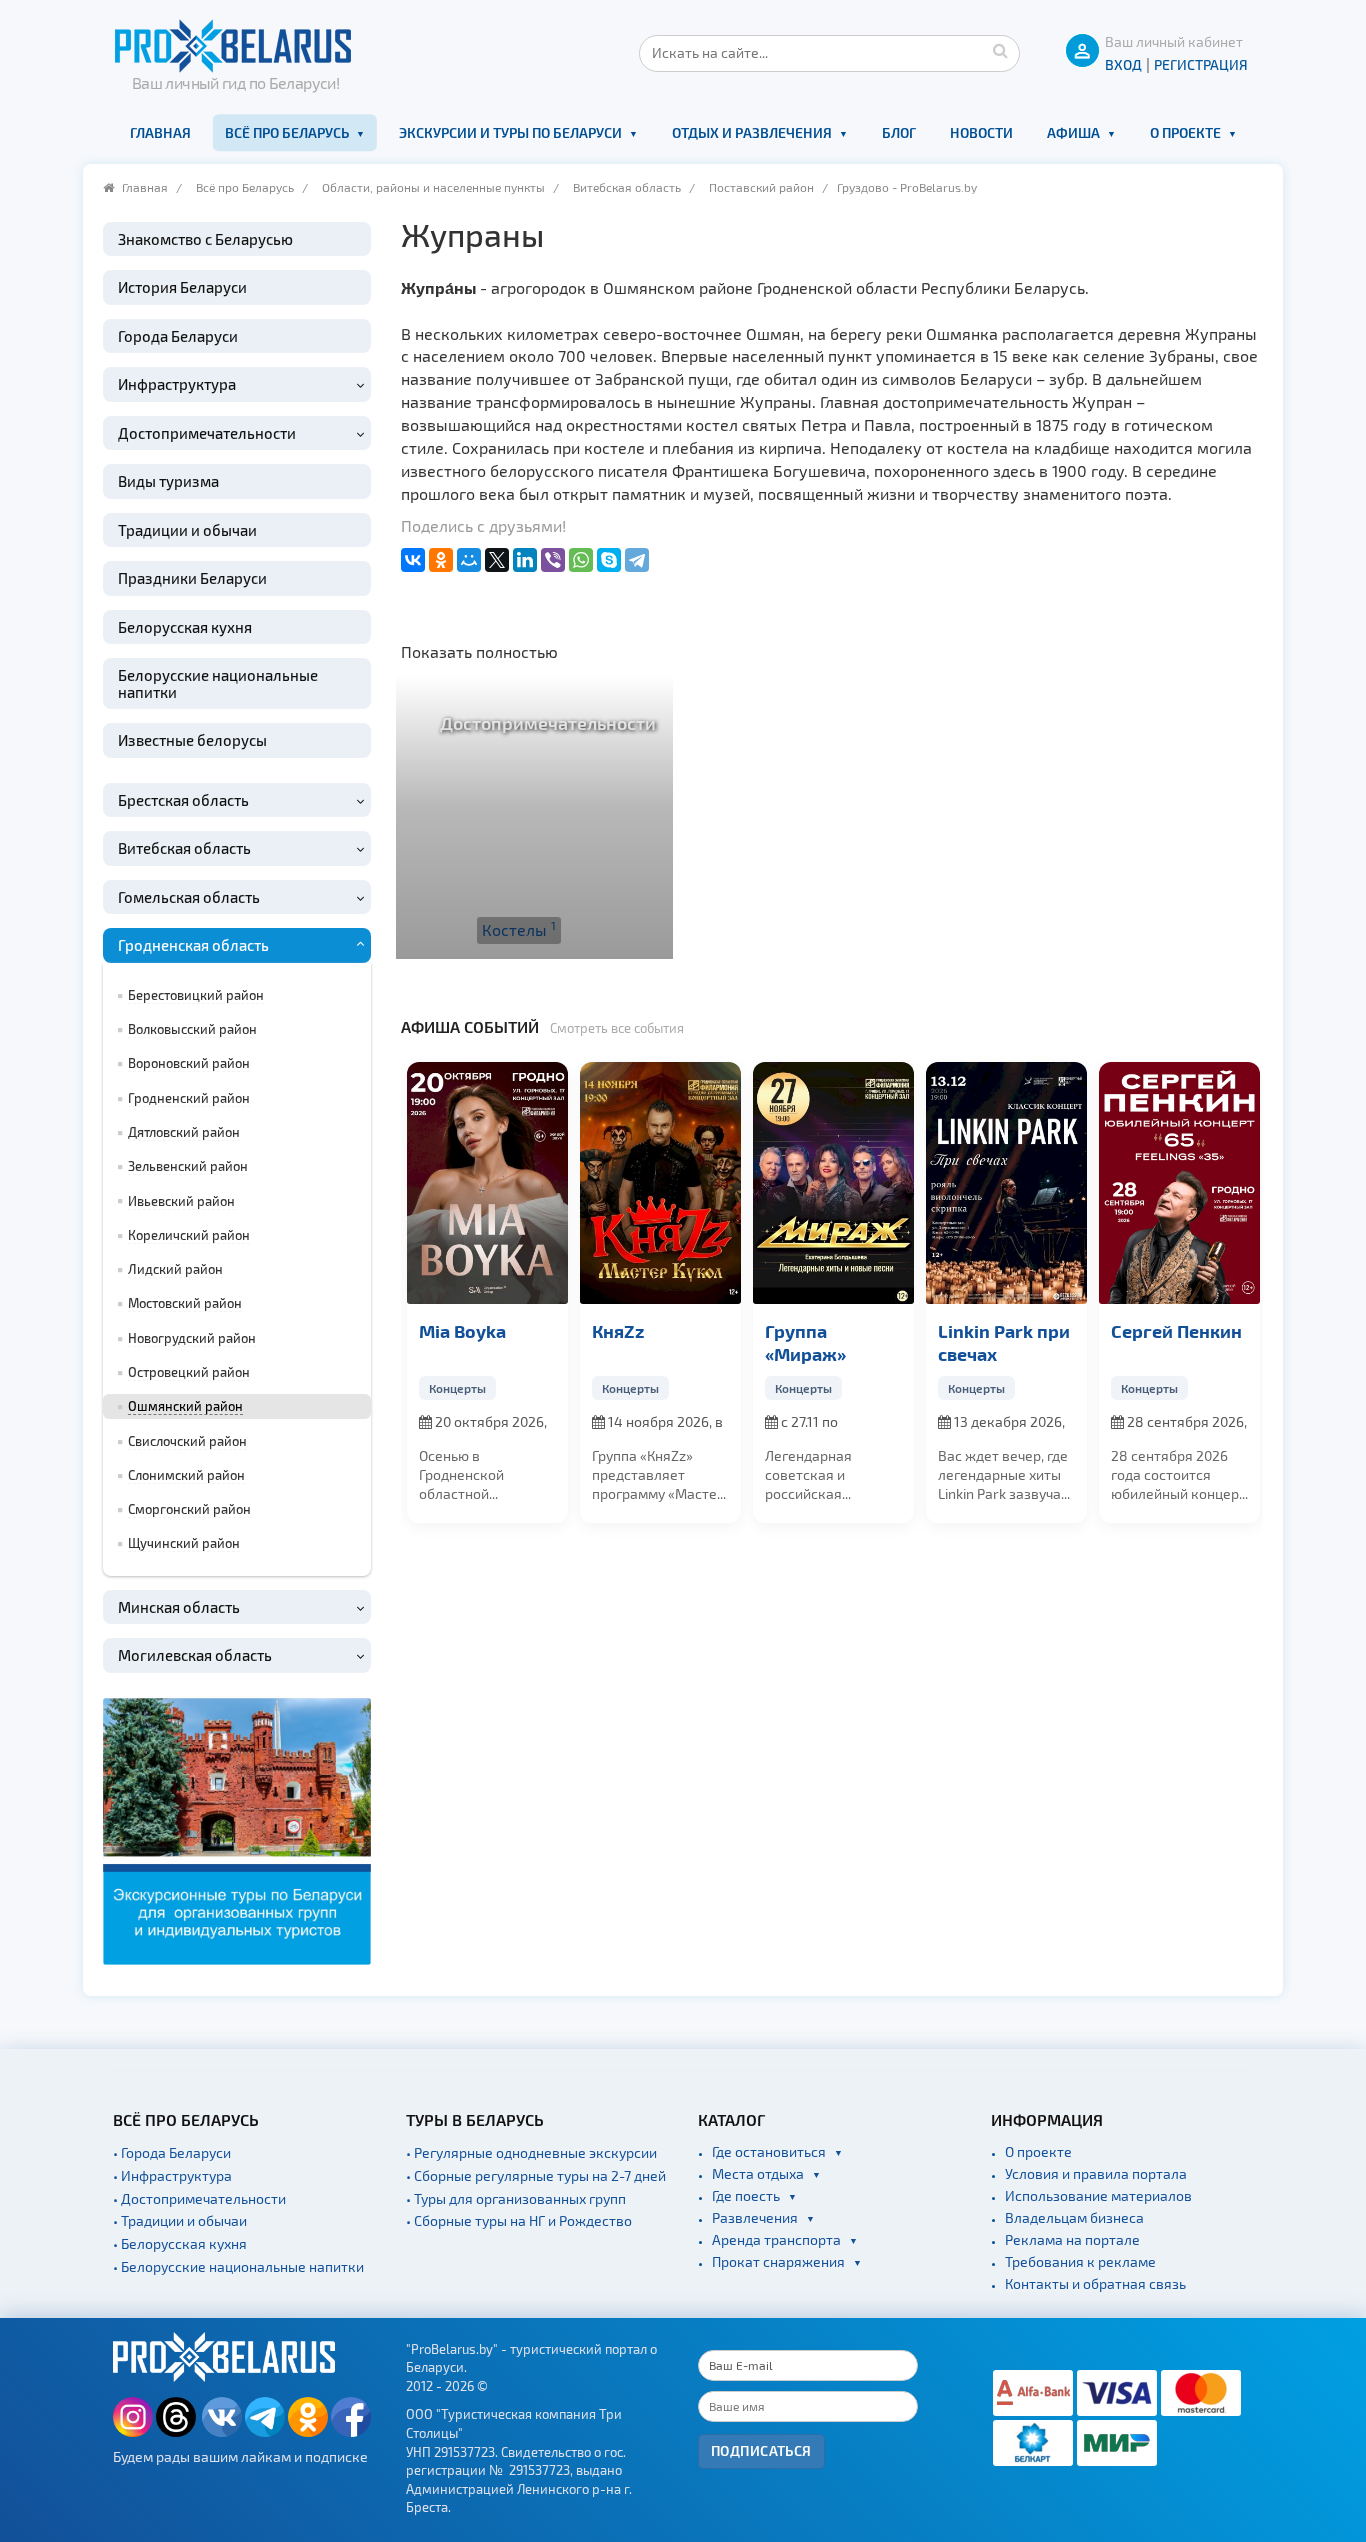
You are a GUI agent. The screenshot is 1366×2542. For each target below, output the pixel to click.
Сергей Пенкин (1083, 1330)
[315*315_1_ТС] (237, 1828)
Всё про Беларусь (287, 132)
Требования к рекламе (1080, 2261)
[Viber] (553, 560)
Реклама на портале (1072, 2239)
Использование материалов (1098, 2195)
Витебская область (627, 187)
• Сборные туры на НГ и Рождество (519, 2220)
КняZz (525, 1330)
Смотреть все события (617, 1028)
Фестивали (1233, 1388)
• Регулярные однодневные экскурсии (531, 2152)
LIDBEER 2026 (1249, 1330)
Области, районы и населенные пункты (433, 187)
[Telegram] (637, 560)
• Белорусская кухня (180, 2243)
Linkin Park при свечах (911, 1342)
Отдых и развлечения (752, 132)
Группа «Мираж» (712, 1342)
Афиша (1073, 132)
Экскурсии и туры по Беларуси (510, 132)
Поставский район (761, 187)
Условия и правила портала (1096, 2173)
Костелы (519, 929)
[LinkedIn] (525, 560)
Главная (160, 132)
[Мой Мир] (469, 560)
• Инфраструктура (172, 2175)
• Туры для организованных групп (516, 2198)
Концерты (537, 1388)
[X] (497, 560)
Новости (981, 132)
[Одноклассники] (441, 560)
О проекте (1185, 132)
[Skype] (609, 560)
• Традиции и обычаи (180, 2220)
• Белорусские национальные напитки (238, 2266)
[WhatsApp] (581, 560)
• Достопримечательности (199, 2198)
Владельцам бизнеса (1074, 2217)
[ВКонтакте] (413, 560)
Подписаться (761, 2450)
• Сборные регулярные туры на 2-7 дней (536, 2175)
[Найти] (1000, 50)
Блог (899, 132)
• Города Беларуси (172, 2152)
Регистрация (1201, 64)
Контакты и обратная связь (1095, 2283)
